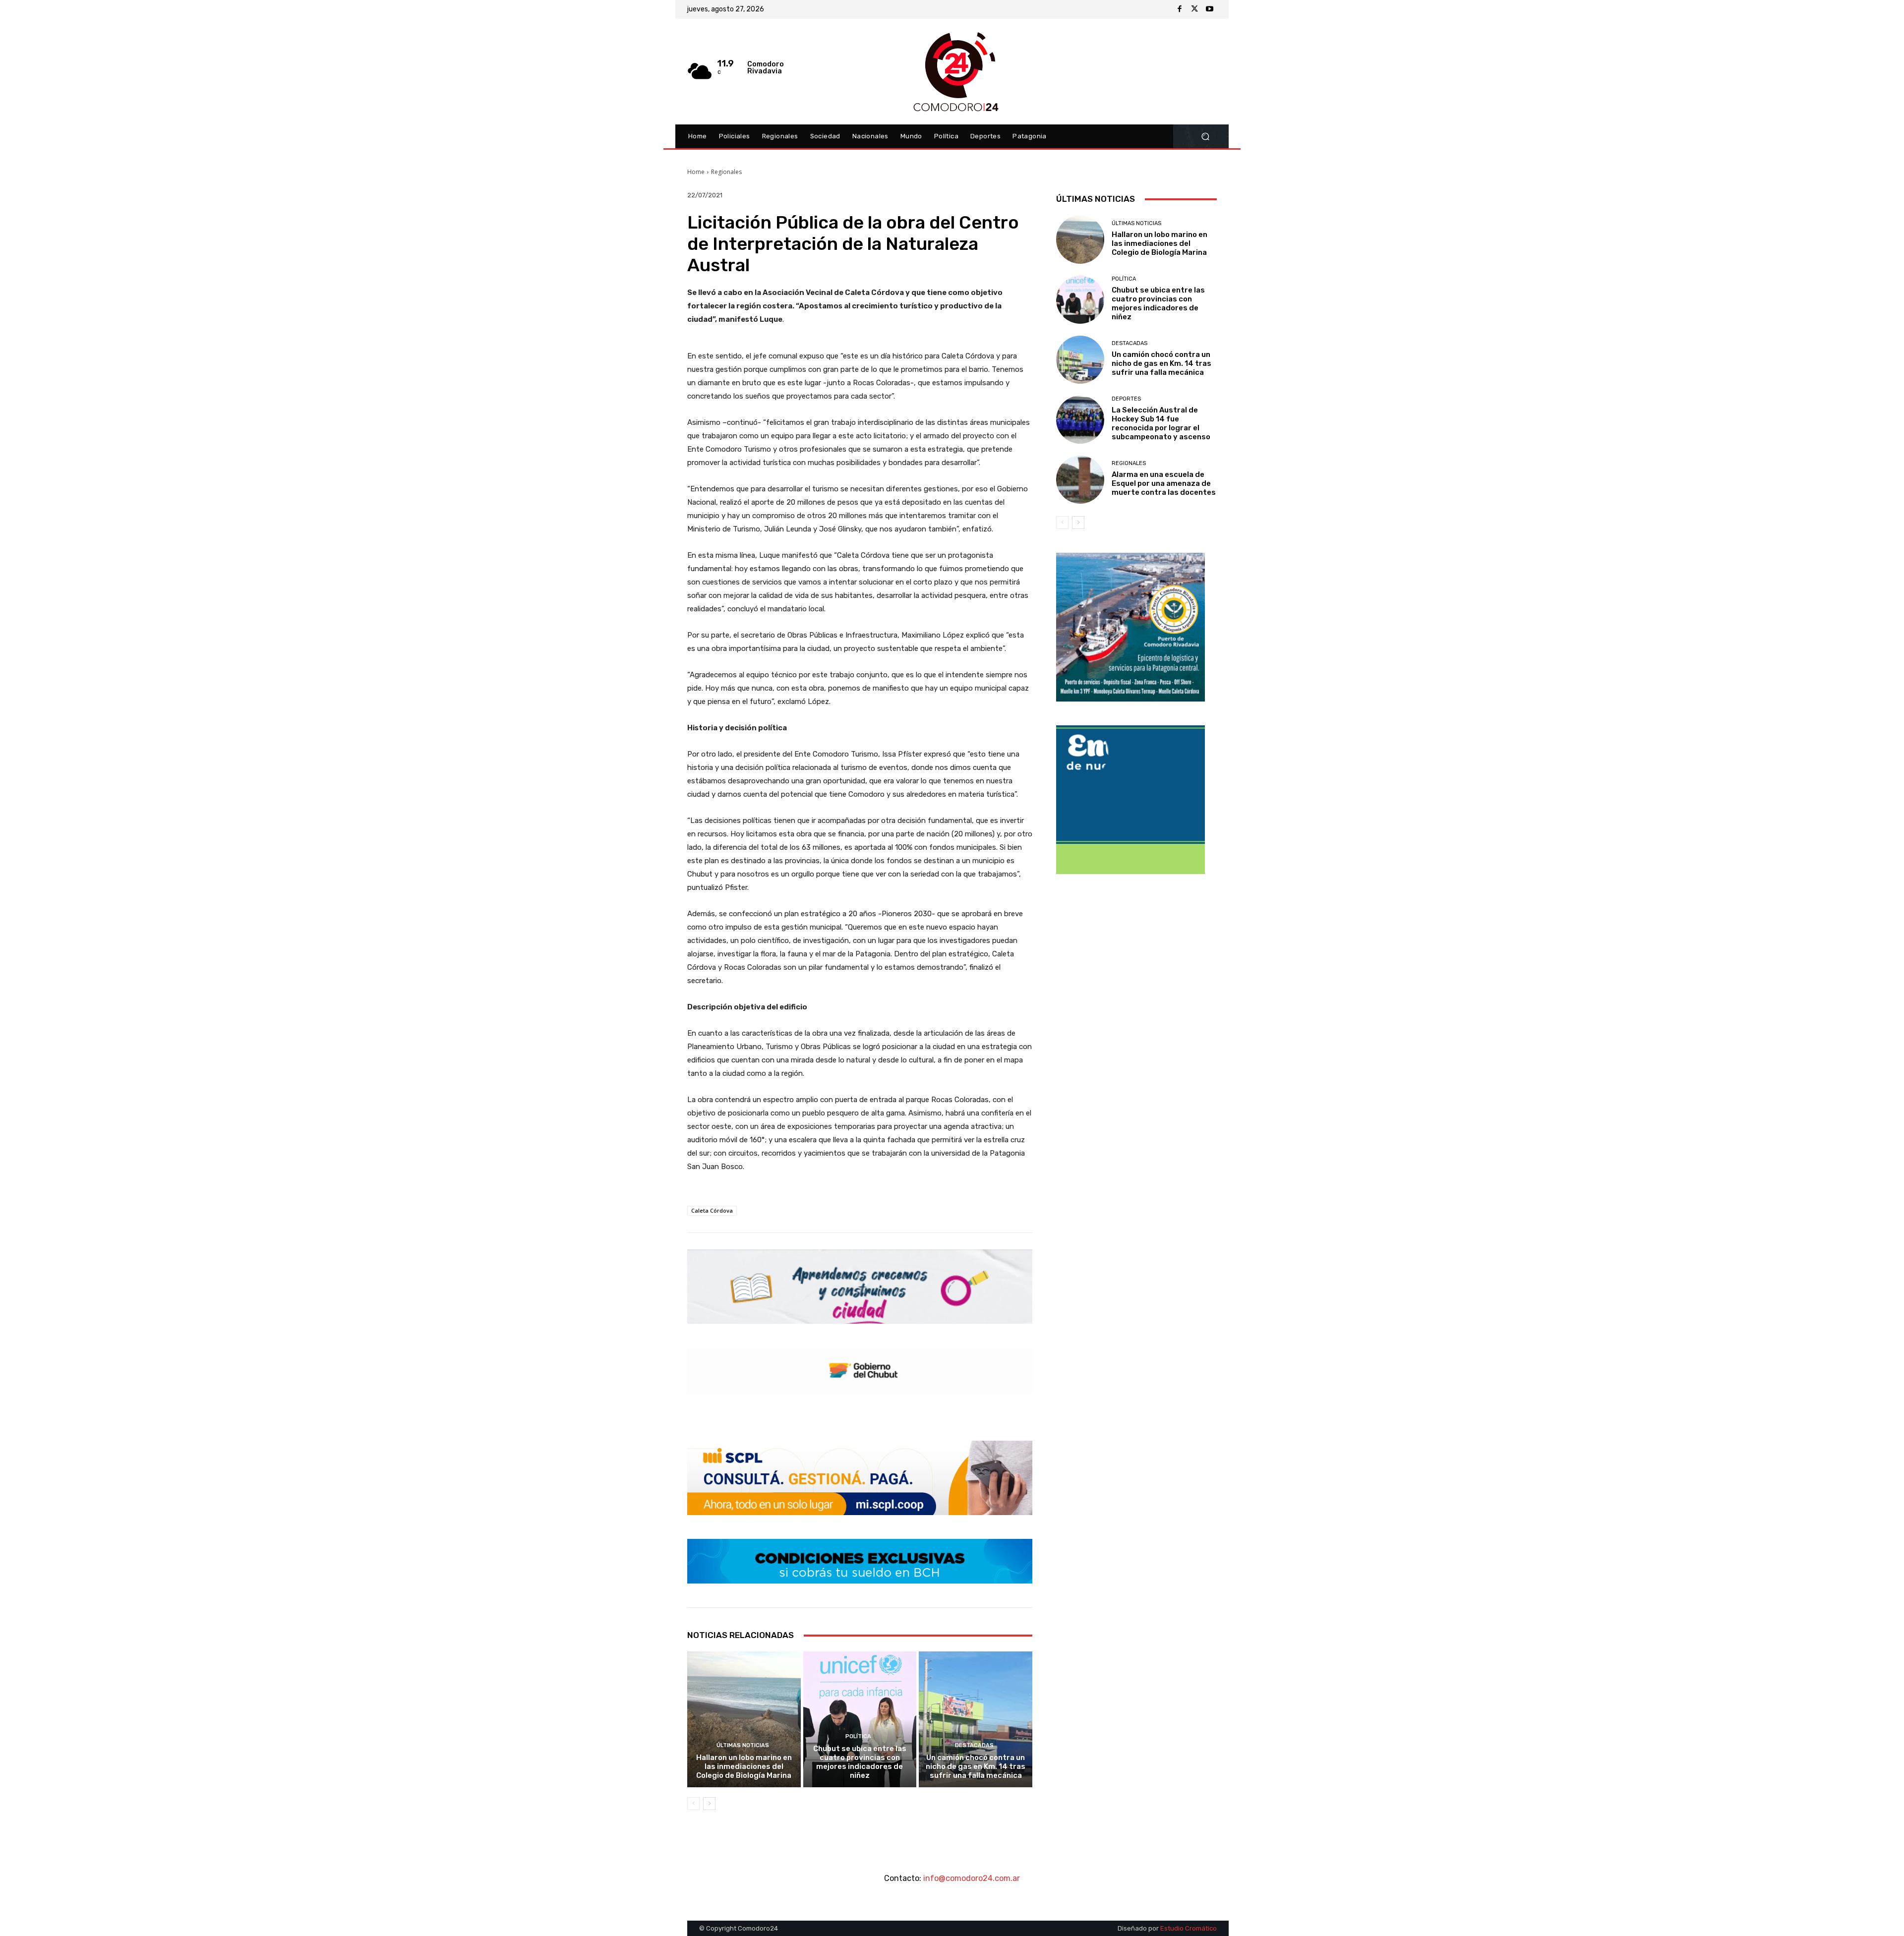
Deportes (1126, 399)
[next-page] (709, 1804)
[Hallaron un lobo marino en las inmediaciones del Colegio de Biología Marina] (744, 1719)
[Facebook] (1180, 9)
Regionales (726, 172)
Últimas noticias (743, 1745)
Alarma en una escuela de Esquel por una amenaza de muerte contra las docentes (1164, 483)
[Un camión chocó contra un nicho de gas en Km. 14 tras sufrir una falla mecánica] (976, 1719)
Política (858, 1736)
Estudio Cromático (1189, 1928)
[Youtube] (1209, 9)
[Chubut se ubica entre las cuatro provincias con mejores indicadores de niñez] (860, 1719)
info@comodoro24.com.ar (972, 1878)
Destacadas (974, 1745)
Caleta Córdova (712, 1210)
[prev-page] (693, 1804)
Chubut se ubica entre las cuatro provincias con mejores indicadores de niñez (860, 1762)
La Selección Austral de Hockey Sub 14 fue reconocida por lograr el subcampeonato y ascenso (1161, 423)
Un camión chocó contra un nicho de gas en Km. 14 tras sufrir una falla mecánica (976, 1766)
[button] (1205, 137)
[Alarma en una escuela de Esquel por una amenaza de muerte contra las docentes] (1080, 480)
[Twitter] (1194, 9)
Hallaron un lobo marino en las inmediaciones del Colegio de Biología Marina (744, 1766)
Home (696, 172)
